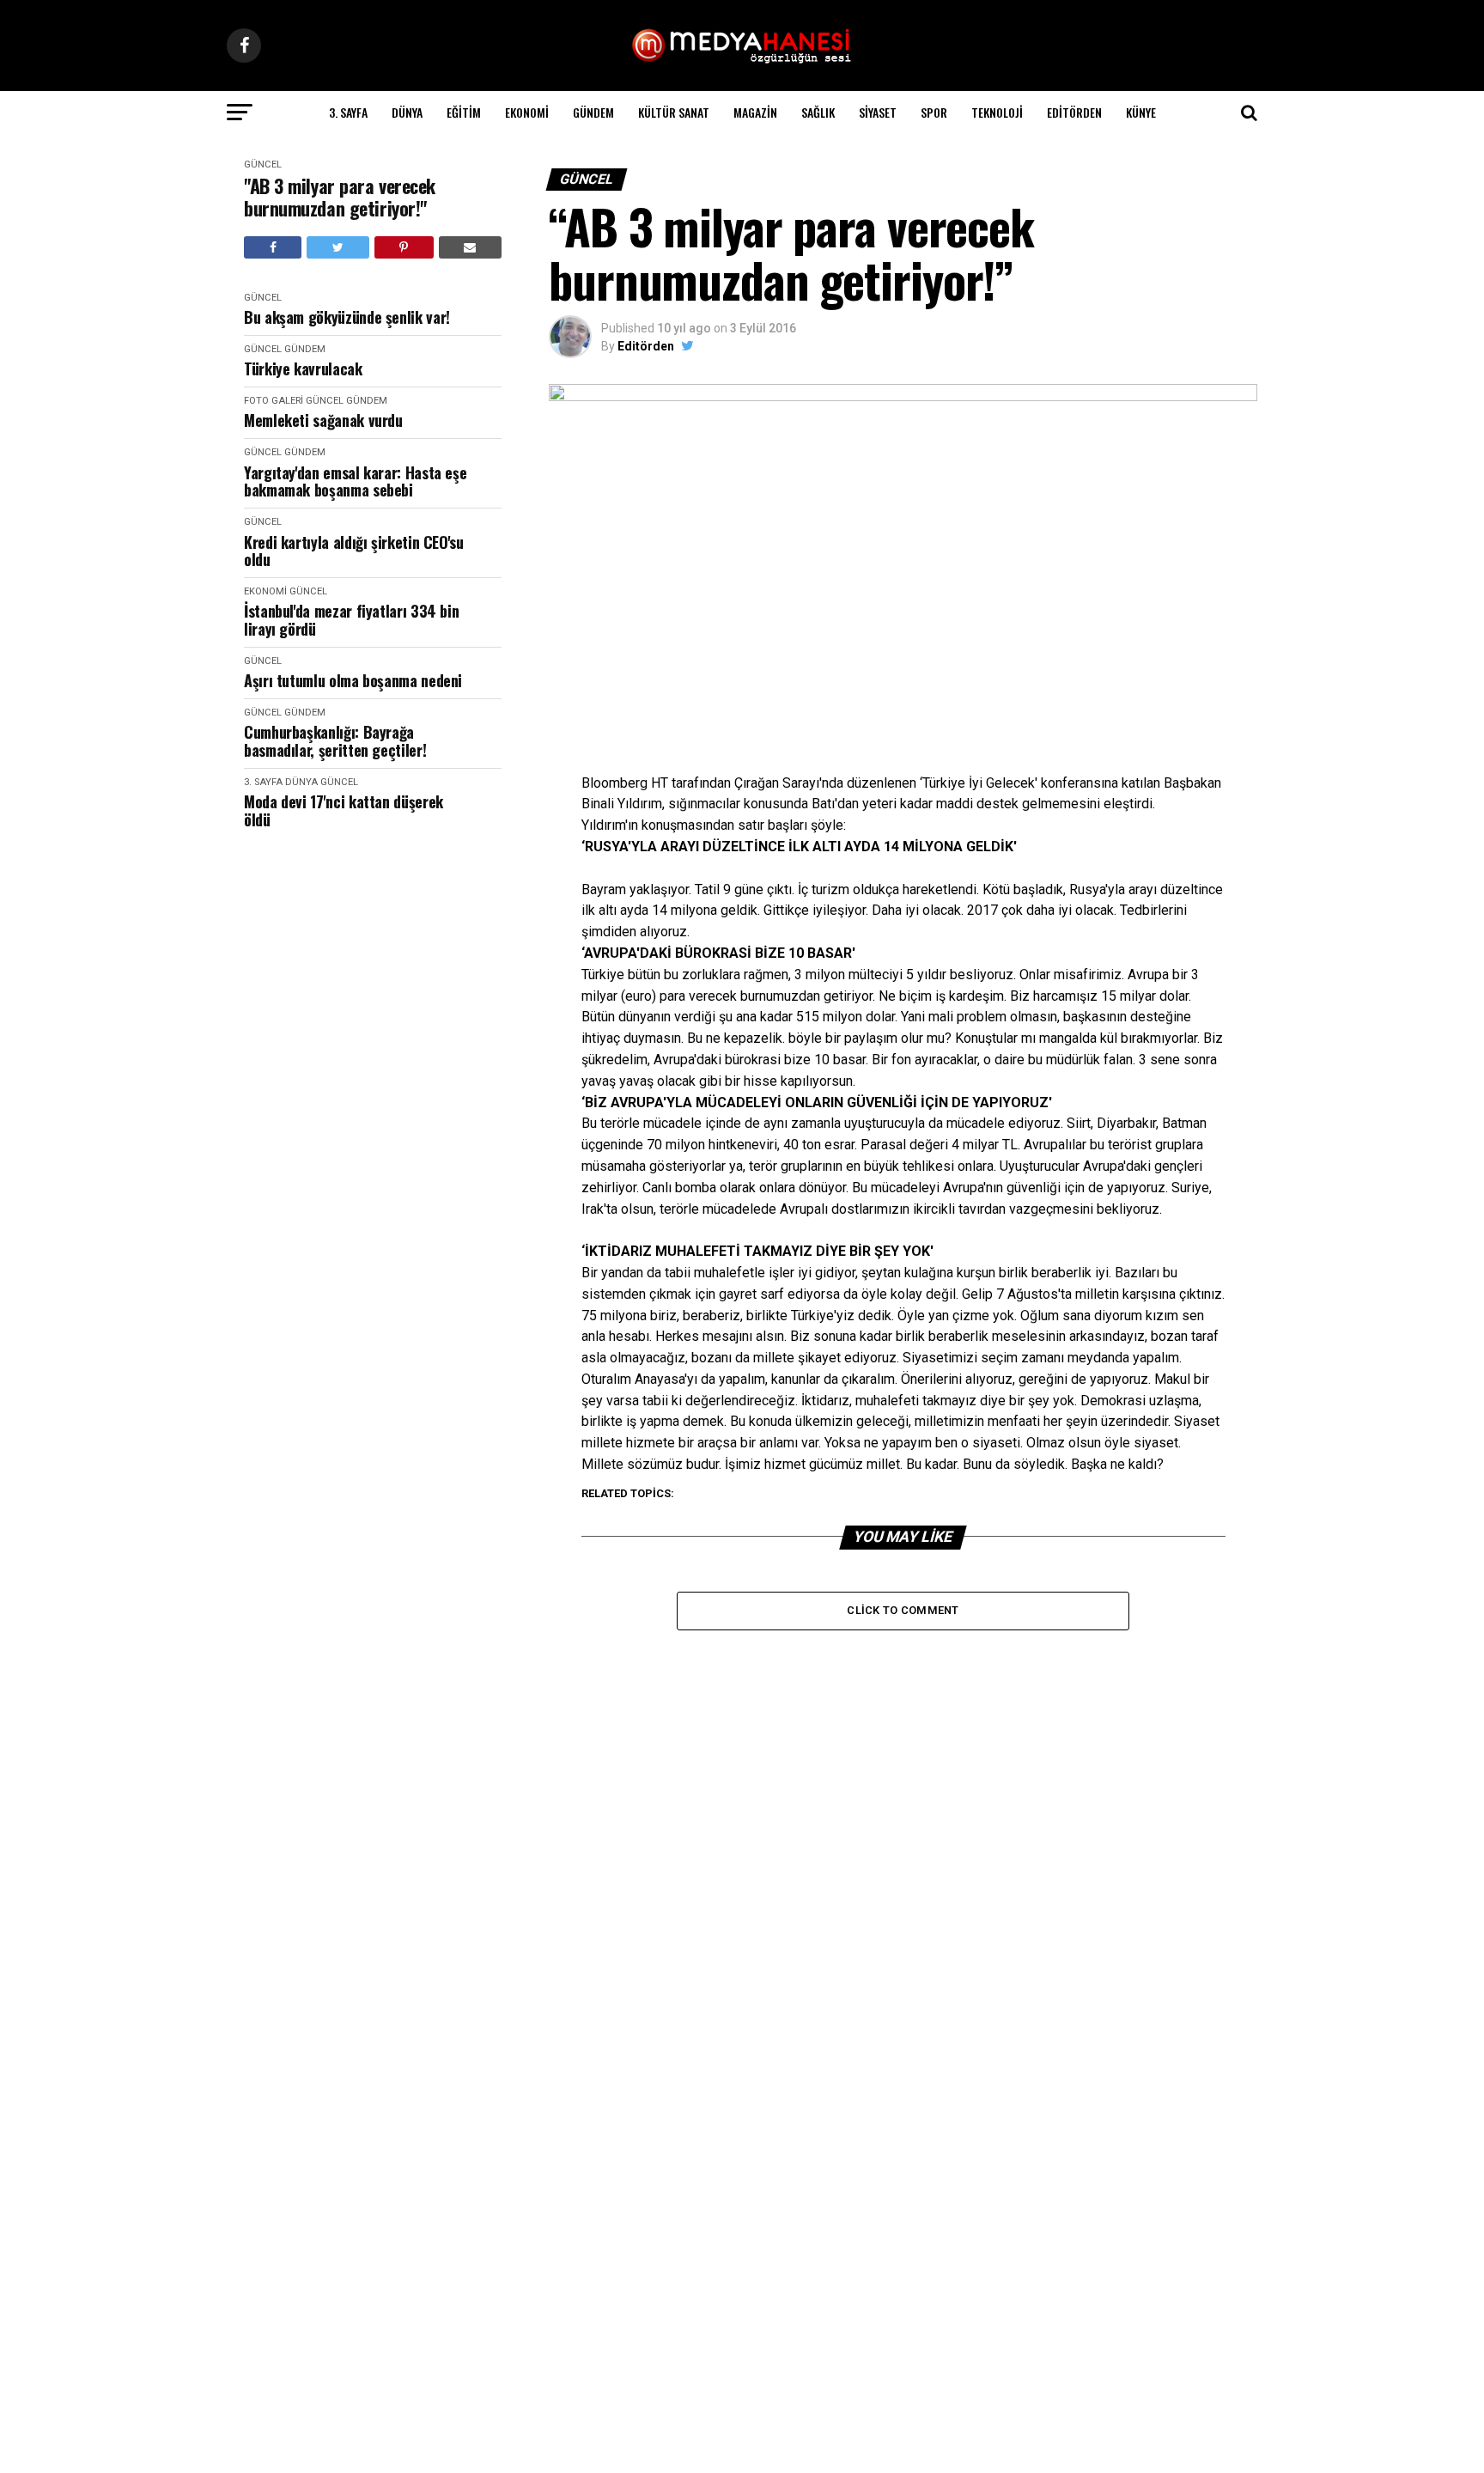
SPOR (934, 112)
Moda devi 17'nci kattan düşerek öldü (344, 810)
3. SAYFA (348, 112)
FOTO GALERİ (274, 401)
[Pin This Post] (404, 247)
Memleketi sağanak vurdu (323, 420)
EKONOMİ (527, 112)
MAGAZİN (755, 112)
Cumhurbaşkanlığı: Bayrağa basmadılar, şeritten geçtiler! (335, 741)
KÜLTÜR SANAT (674, 112)
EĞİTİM (464, 112)
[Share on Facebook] (273, 247)
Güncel (263, 164)
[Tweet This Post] (338, 247)
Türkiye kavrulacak (303, 369)
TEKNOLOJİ (997, 112)
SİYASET (878, 112)
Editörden (1074, 112)
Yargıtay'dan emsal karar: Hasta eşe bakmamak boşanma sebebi (355, 481)
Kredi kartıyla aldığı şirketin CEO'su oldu (354, 551)
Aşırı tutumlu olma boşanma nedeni (353, 681)
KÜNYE (1141, 112)
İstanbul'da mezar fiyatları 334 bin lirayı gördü (351, 620)
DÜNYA (407, 112)
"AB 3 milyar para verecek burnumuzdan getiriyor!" (340, 197)
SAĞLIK (818, 112)
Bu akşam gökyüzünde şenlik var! (347, 317)
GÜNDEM (593, 112)
